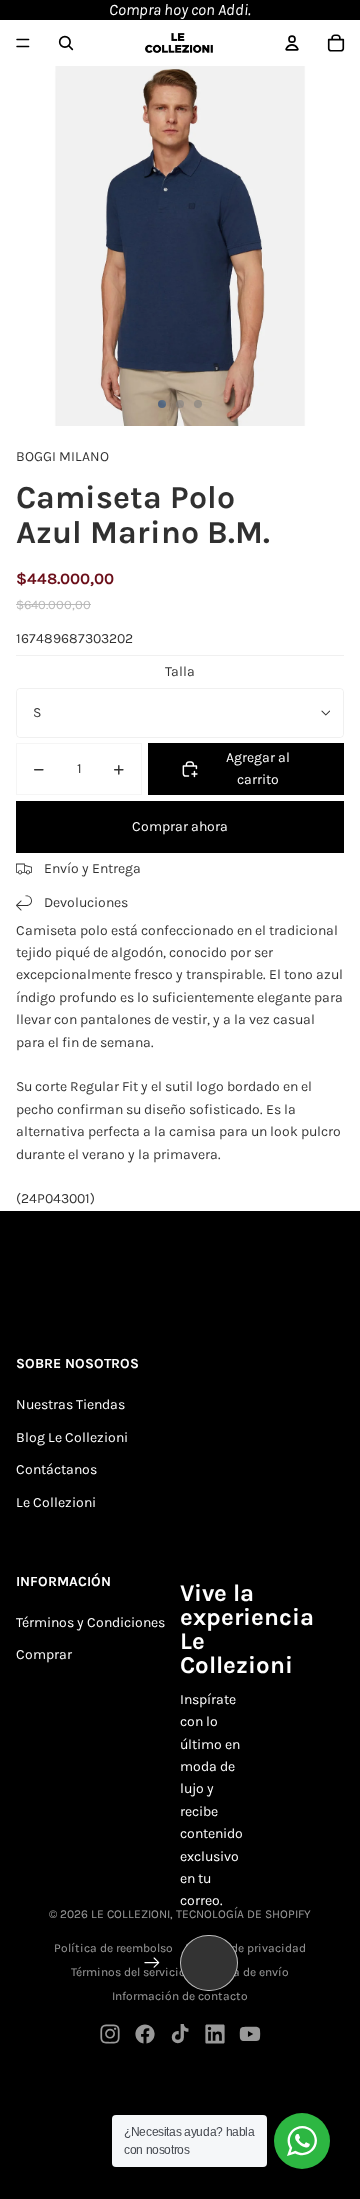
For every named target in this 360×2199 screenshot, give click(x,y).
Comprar (44, 1654)
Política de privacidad (245, 1948)
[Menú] (23, 43)
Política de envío (243, 1972)
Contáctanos (56, 1469)
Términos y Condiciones (90, 1622)
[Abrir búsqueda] (66, 43)
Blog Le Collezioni (72, 1437)
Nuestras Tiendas (70, 1404)
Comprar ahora (180, 826)
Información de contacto (180, 1996)
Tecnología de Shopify (243, 1914)
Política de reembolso (113, 1948)
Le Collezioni (56, 1502)
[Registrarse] (152, 1963)
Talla (180, 671)
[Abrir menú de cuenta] (292, 43)
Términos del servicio (128, 1972)
